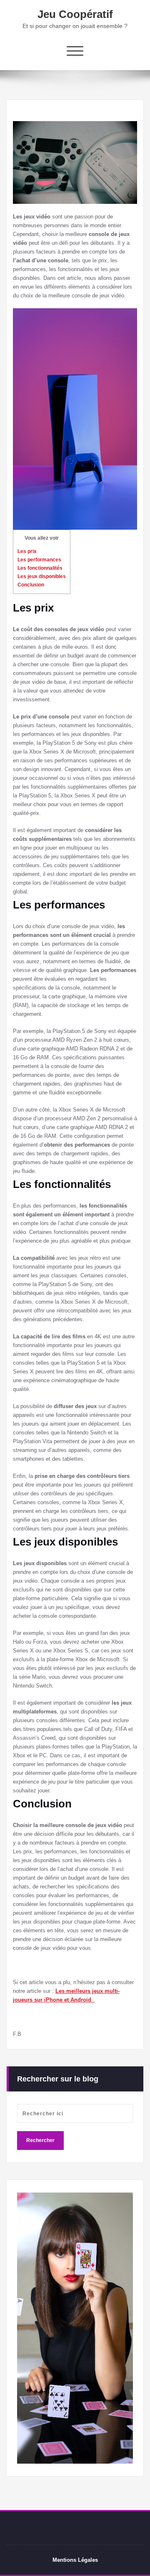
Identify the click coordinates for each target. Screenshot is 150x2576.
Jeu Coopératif (75, 14)
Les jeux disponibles (42, 576)
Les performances (39, 560)
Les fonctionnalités (40, 568)
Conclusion (31, 585)
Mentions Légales (75, 2560)
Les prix (27, 551)
